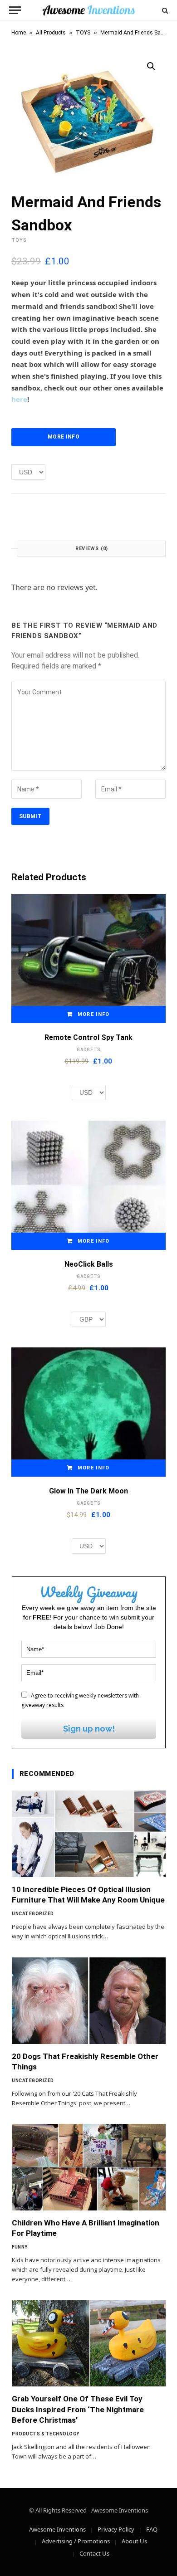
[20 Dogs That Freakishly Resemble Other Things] (89, 2001)
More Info (64, 437)
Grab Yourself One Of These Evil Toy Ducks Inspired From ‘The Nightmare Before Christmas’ (78, 2409)
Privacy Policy (116, 2529)
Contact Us (94, 2553)
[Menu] (15, 10)
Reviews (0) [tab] (92, 549)
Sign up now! (89, 1729)
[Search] (164, 10)
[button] (151, 66)
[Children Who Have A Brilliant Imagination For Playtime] (89, 2167)
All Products (51, 33)
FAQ (152, 2529)
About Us (134, 2541)
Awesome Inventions (57, 2529)
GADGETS (88, 1050)
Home (19, 33)
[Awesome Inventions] (88, 10)
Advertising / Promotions (76, 2541)
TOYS (83, 33)
